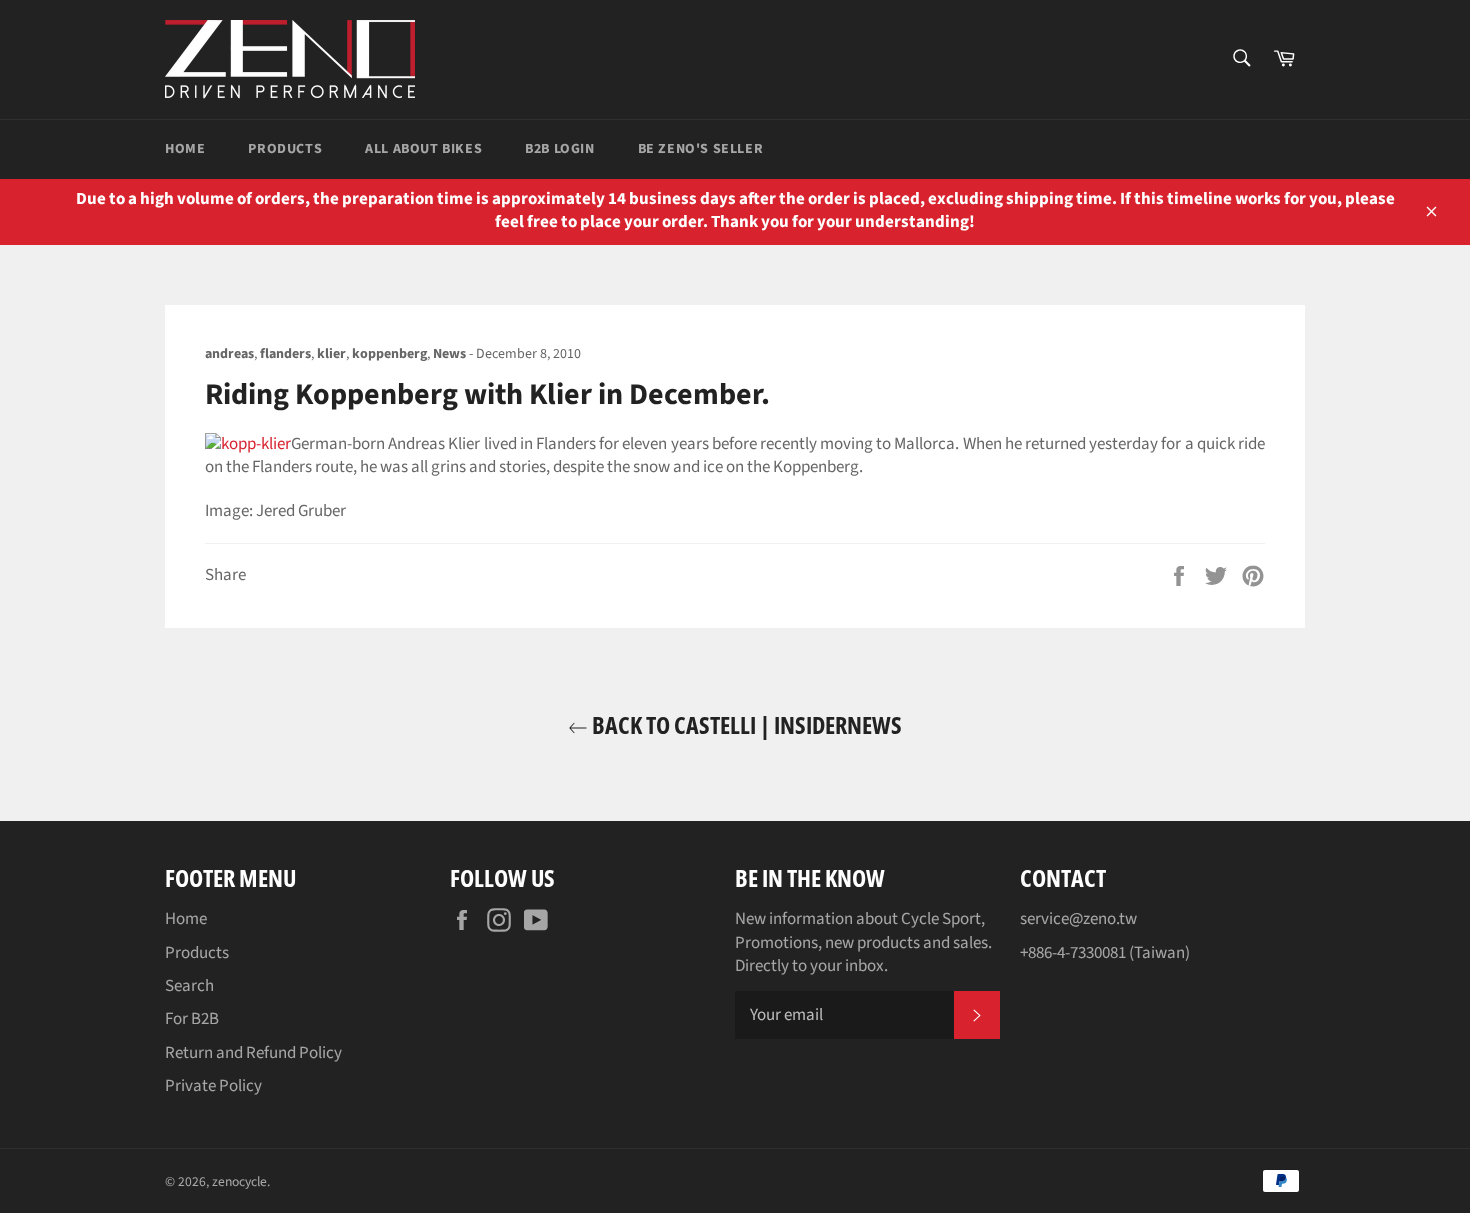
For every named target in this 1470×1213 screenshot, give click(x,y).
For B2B (192, 1019)
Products (285, 149)
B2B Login (559, 149)
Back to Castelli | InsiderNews (745, 724)
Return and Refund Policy (253, 1053)
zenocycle (239, 1181)
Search (189, 986)
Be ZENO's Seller (701, 149)
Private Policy (213, 1086)
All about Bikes (423, 149)
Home (185, 149)
